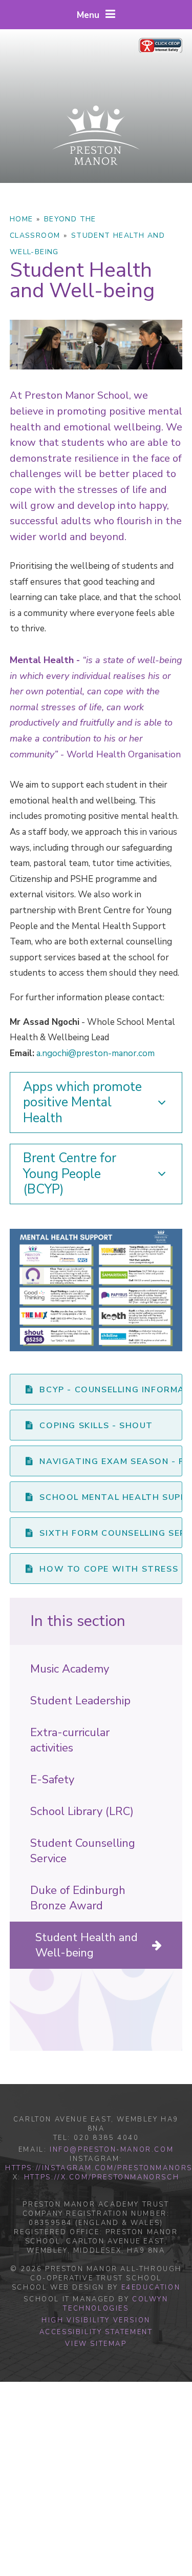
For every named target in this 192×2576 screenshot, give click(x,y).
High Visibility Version (96, 2320)
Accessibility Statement (96, 2332)
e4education (151, 2288)
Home (22, 219)
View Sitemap (96, 2344)
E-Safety (52, 1780)
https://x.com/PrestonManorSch (102, 2177)
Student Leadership (80, 1701)
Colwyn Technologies (115, 2304)
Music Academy (70, 1669)
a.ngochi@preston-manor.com (95, 1053)
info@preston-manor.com (112, 2150)
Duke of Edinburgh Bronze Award (78, 1898)
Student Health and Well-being (87, 1945)
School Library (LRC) (82, 1811)
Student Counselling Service (83, 1851)
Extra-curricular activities (70, 1740)
